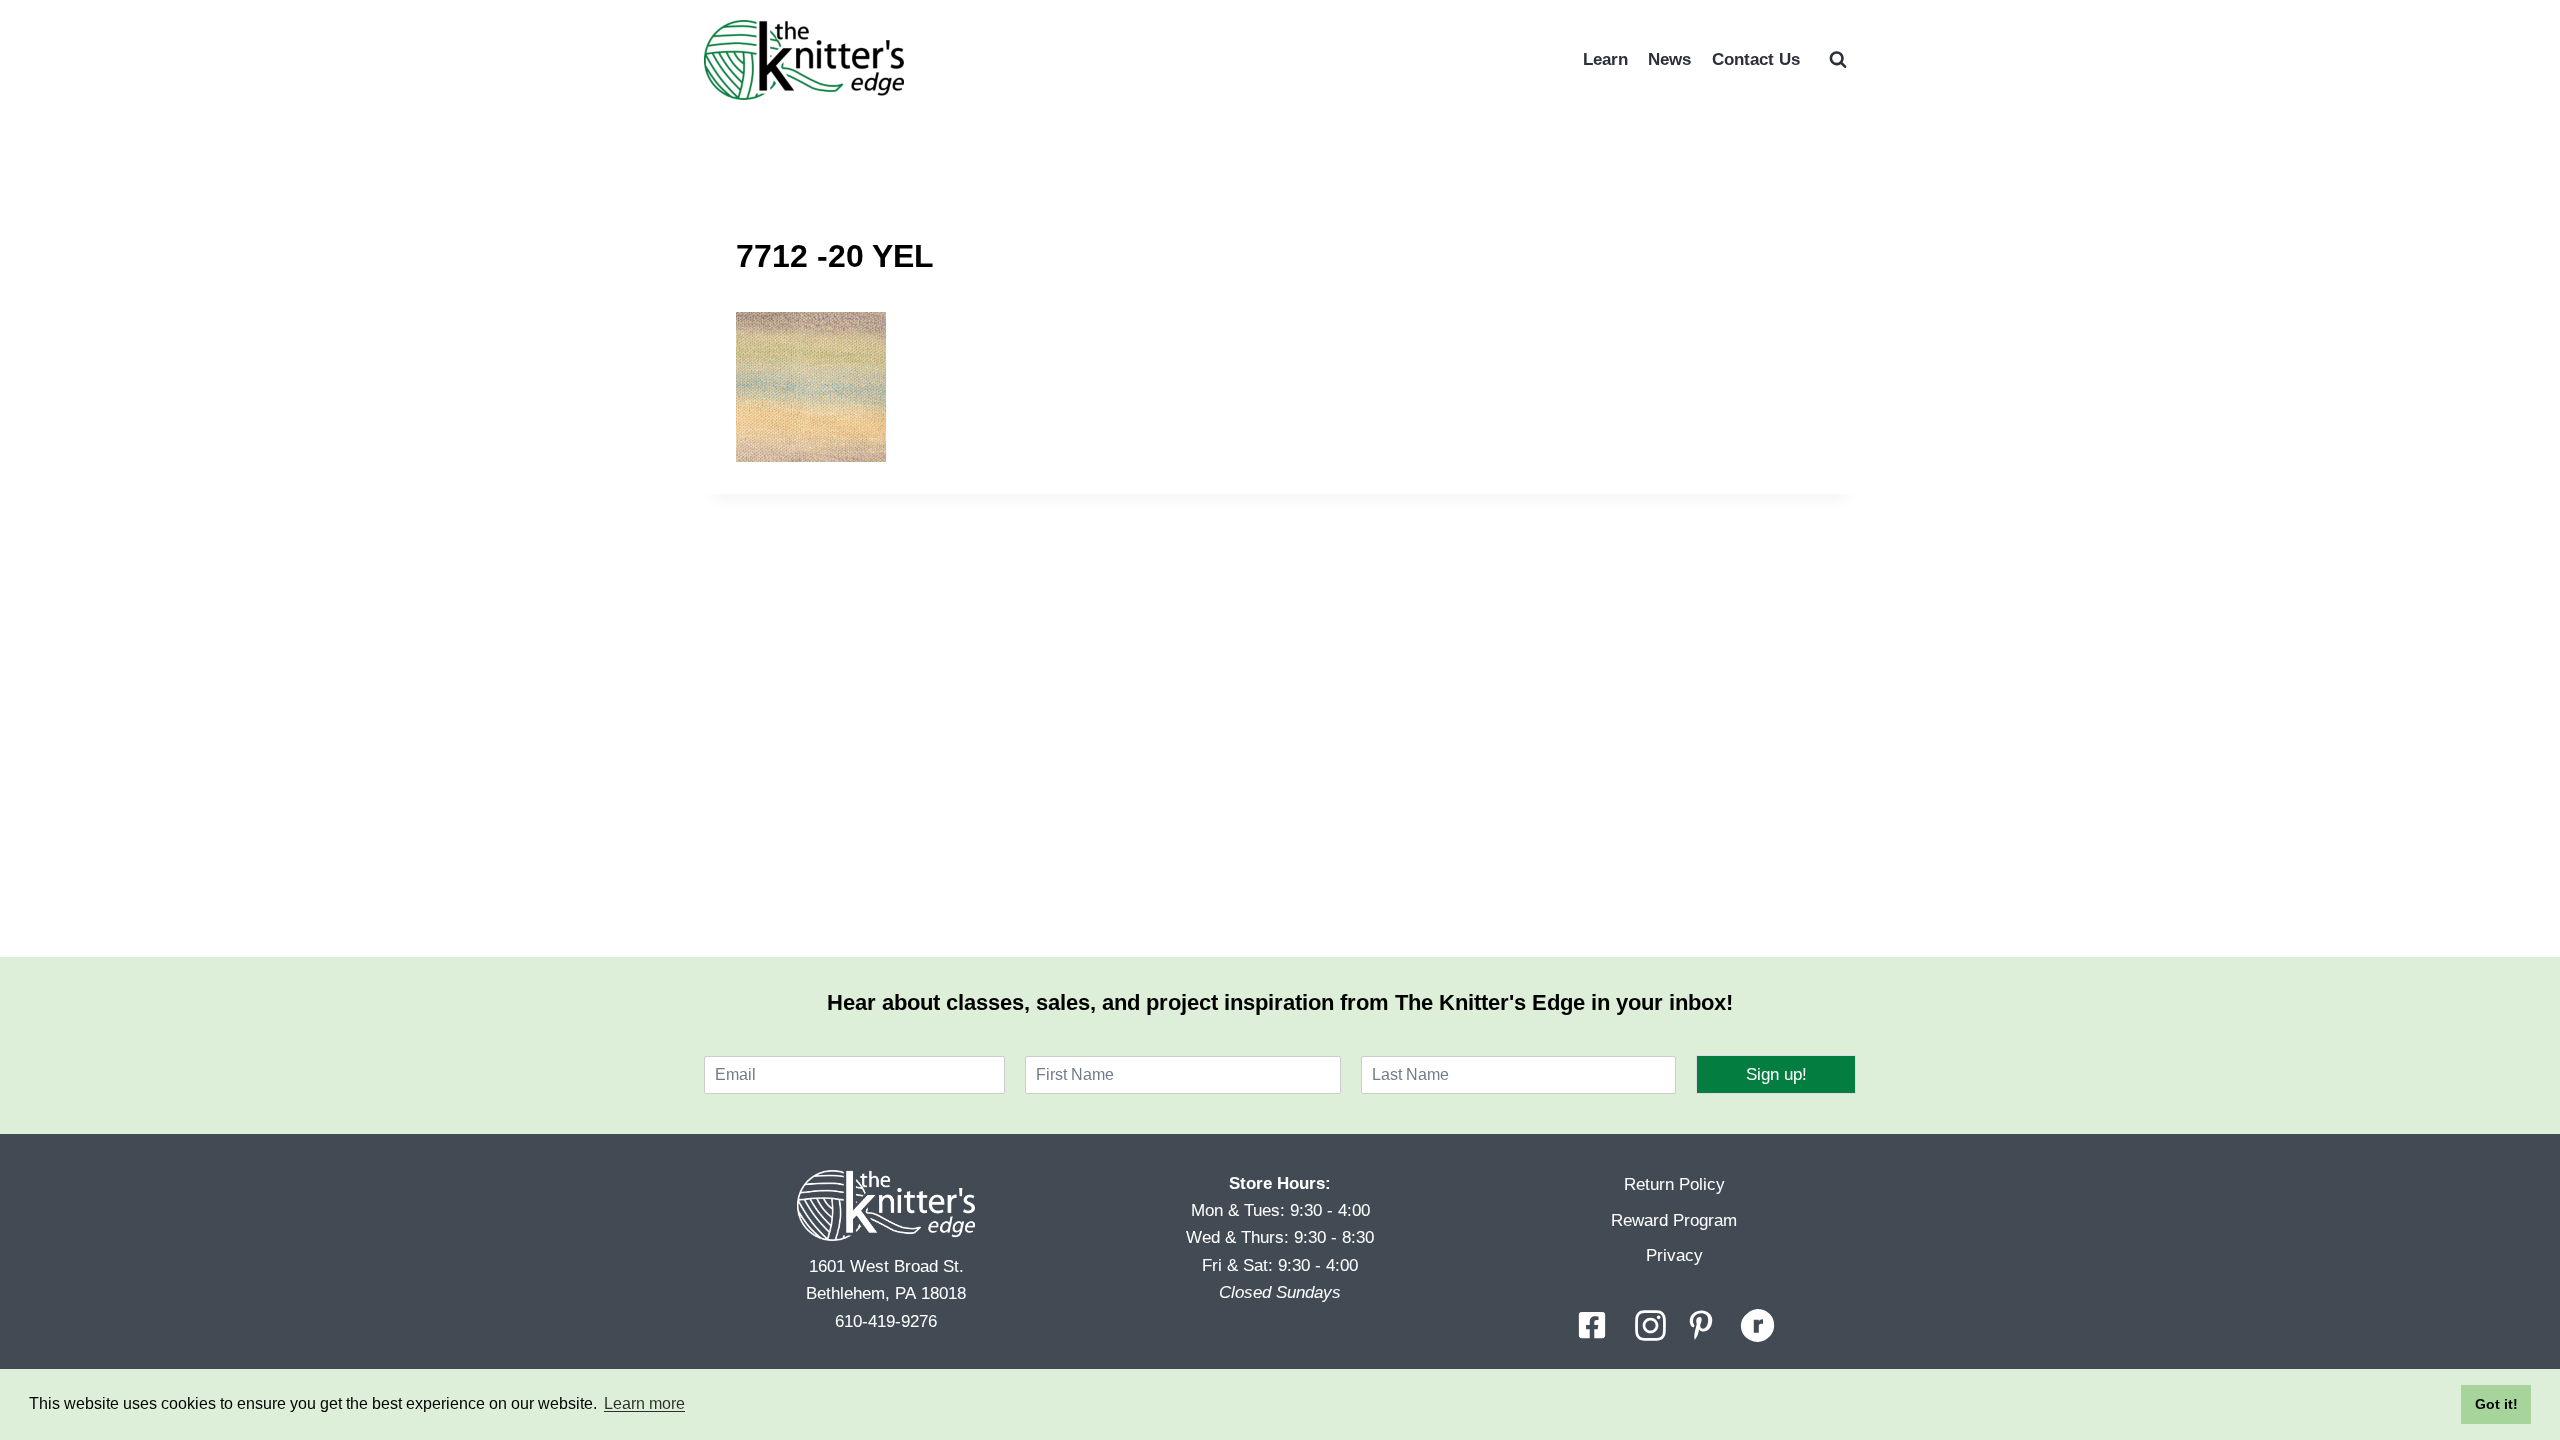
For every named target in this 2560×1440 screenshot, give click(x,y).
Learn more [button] (644, 1403)
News (1669, 59)
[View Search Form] (1838, 60)
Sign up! (1776, 1074)
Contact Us (1756, 59)
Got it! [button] (2496, 1404)
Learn (1605, 59)
